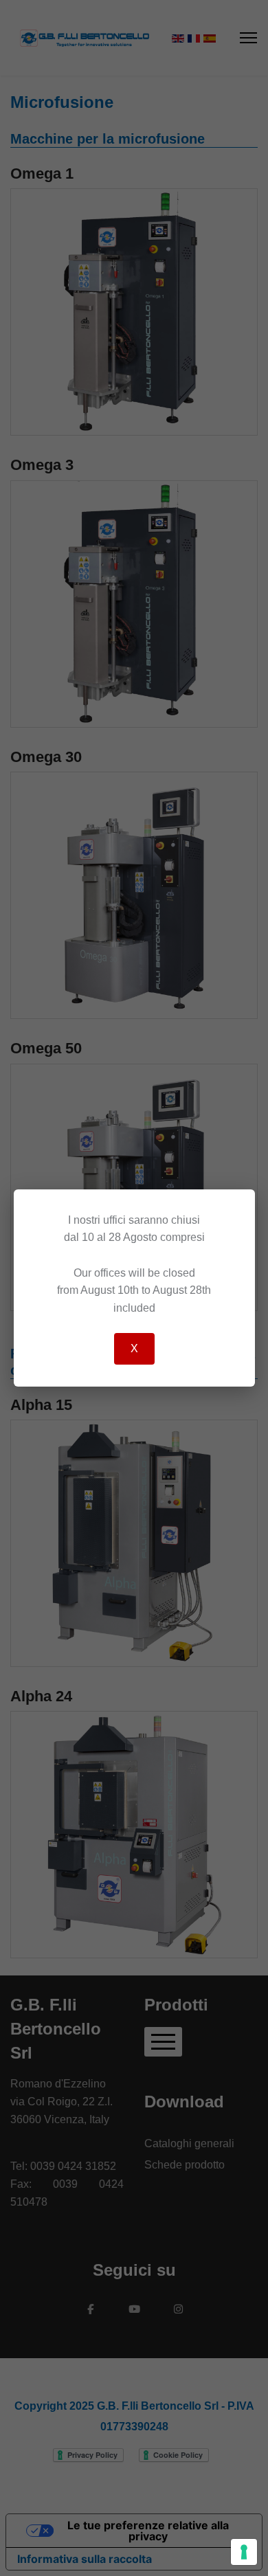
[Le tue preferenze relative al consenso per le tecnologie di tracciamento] (244, 2552)
